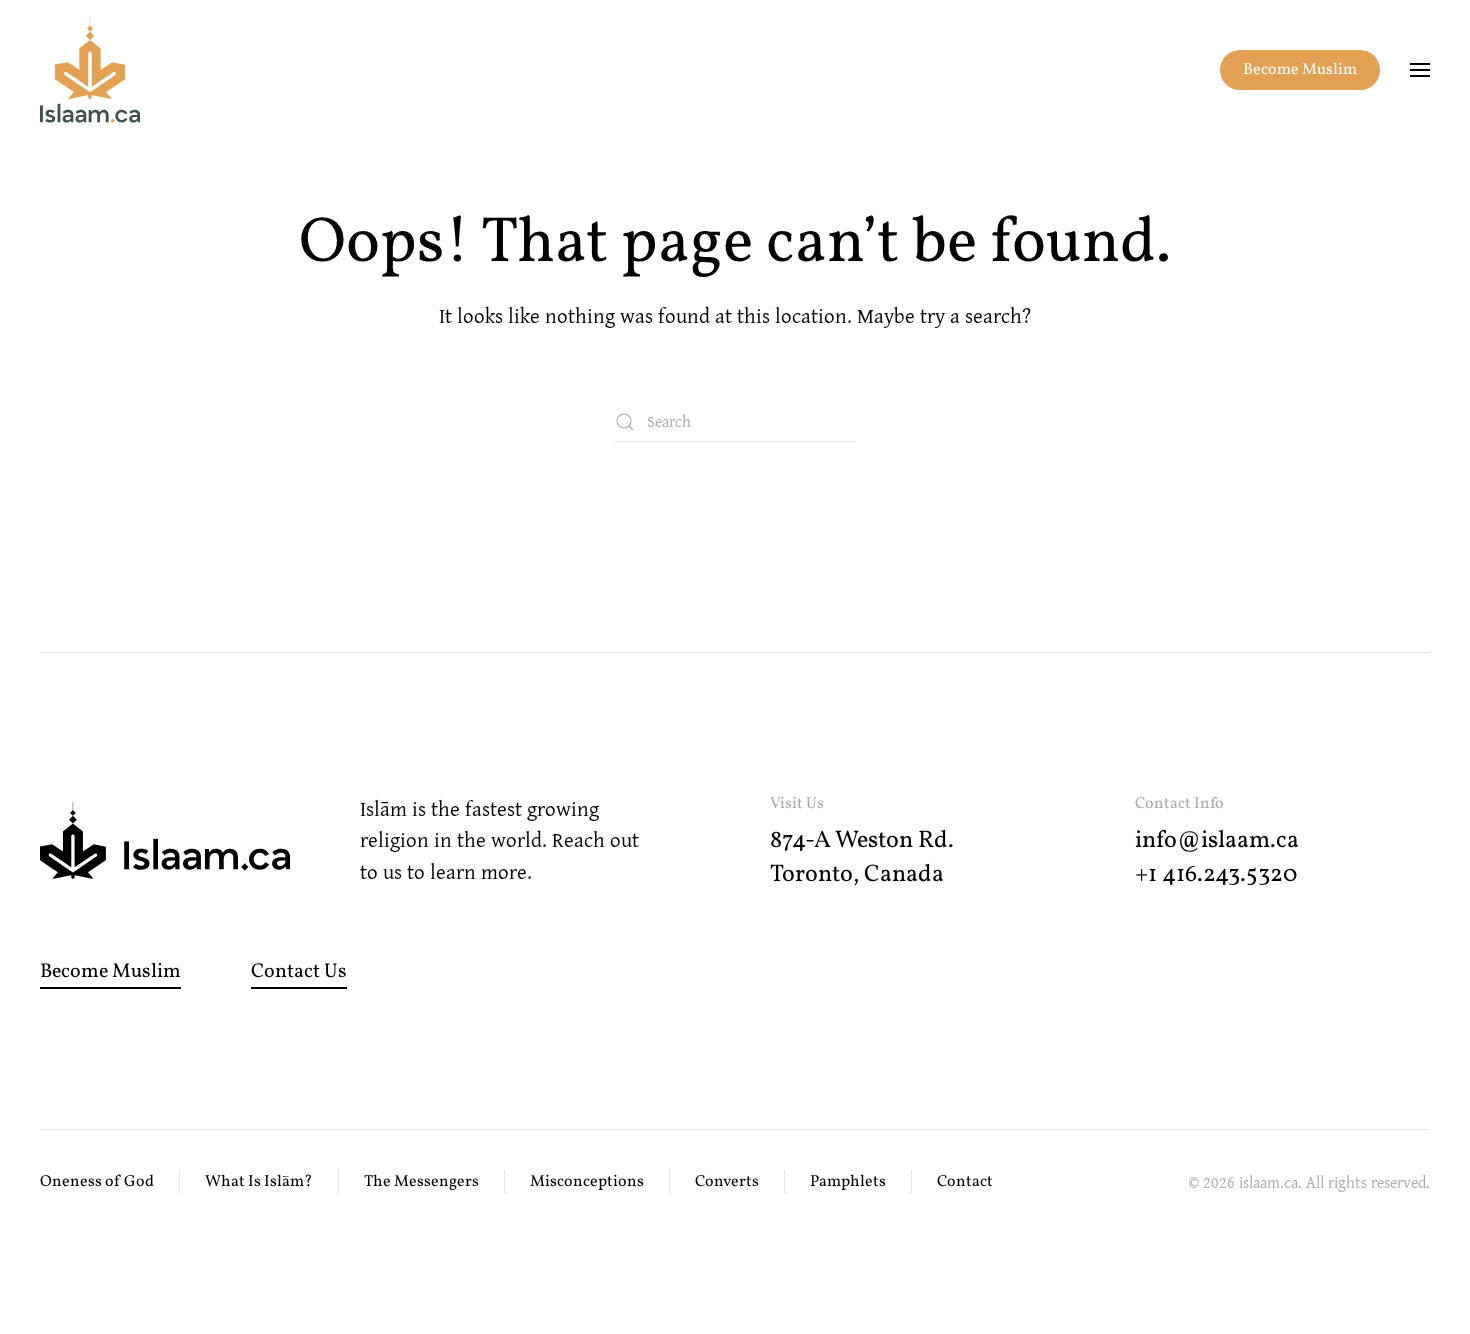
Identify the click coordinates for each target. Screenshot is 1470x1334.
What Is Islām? (259, 1182)
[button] (1420, 70)
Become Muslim (1300, 70)
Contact (965, 1182)
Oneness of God (97, 1182)
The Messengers (421, 1182)
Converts (727, 1182)
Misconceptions (587, 1182)
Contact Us (299, 972)
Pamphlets (848, 1182)
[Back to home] (90, 70)
